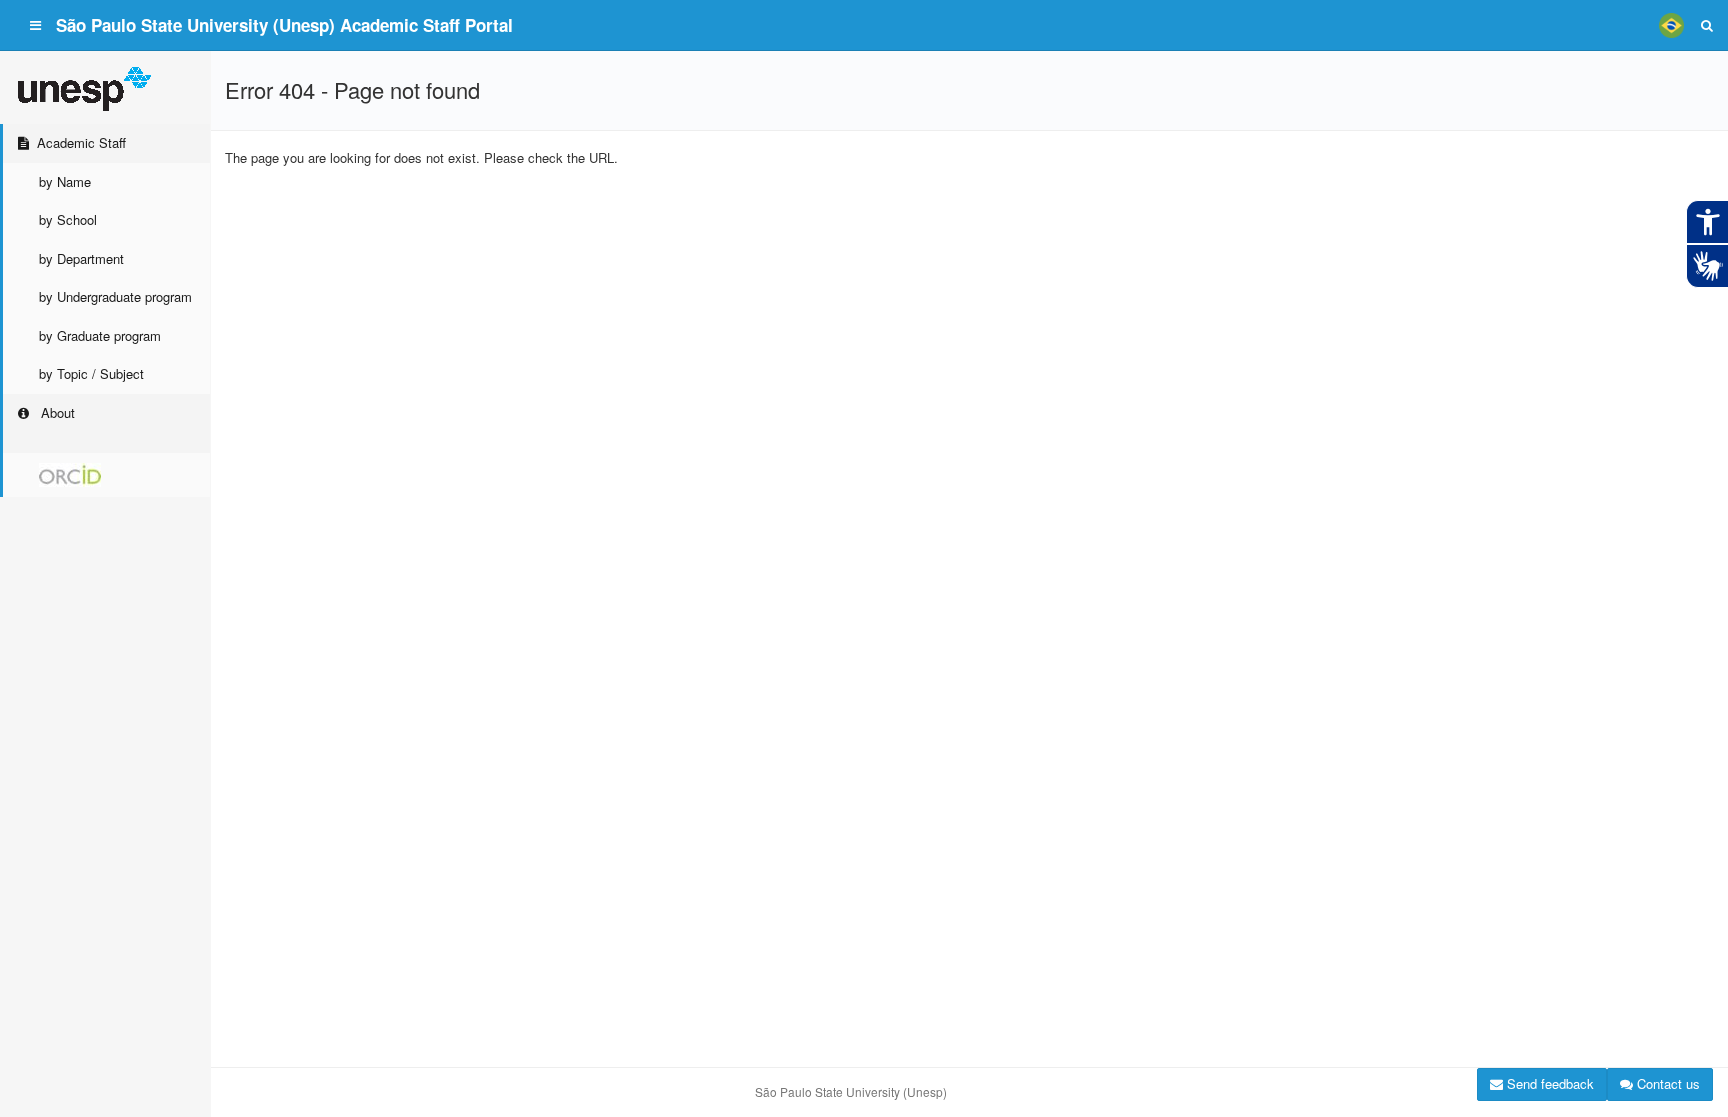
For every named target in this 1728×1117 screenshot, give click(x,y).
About (56, 412)
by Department (81, 258)
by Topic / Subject (91, 373)
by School (68, 219)
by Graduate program (100, 335)
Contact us (1666, 1083)
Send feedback (1548, 1083)
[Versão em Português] (1671, 25)
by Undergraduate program (115, 296)
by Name (65, 181)
